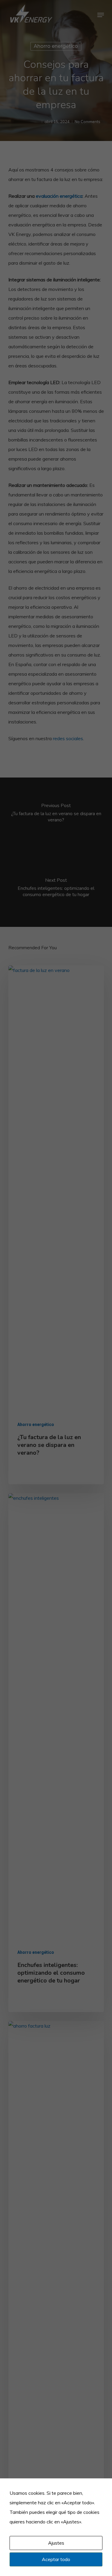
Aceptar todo (56, 2559)
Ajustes (56, 2543)
